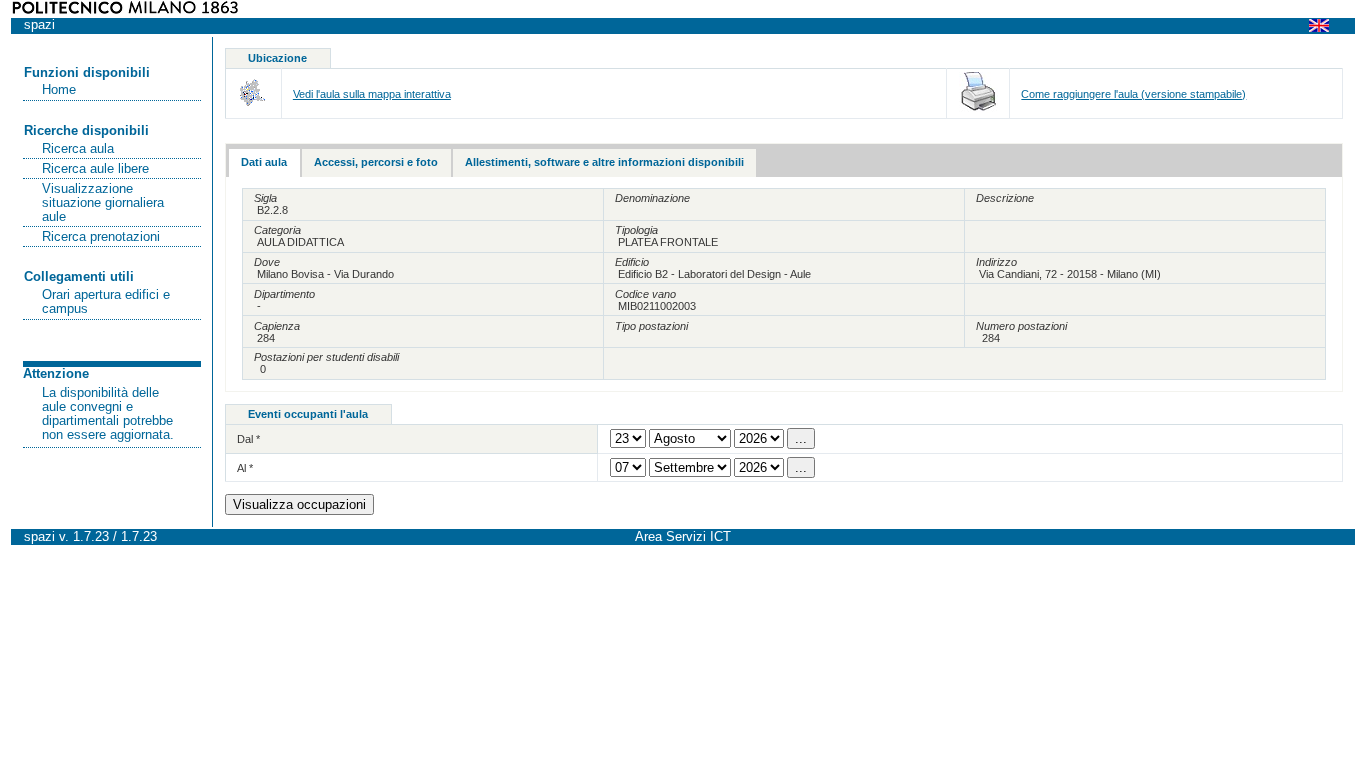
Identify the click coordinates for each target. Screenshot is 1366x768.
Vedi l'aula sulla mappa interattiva (372, 94)
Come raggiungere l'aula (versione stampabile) (1133, 94)
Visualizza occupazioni (299, 504)
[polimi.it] (125, 10)
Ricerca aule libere (95, 169)
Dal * (248, 439)
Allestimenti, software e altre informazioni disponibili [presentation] (604, 162)
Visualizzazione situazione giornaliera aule (103, 203)
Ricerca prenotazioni (101, 237)
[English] (1325, 25)
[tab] (264, 163)
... (801, 438)
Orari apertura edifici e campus (106, 302)
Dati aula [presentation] (264, 162)
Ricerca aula (78, 149)
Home (59, 90)
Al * (245, 468)
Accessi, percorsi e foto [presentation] (376, 162)
